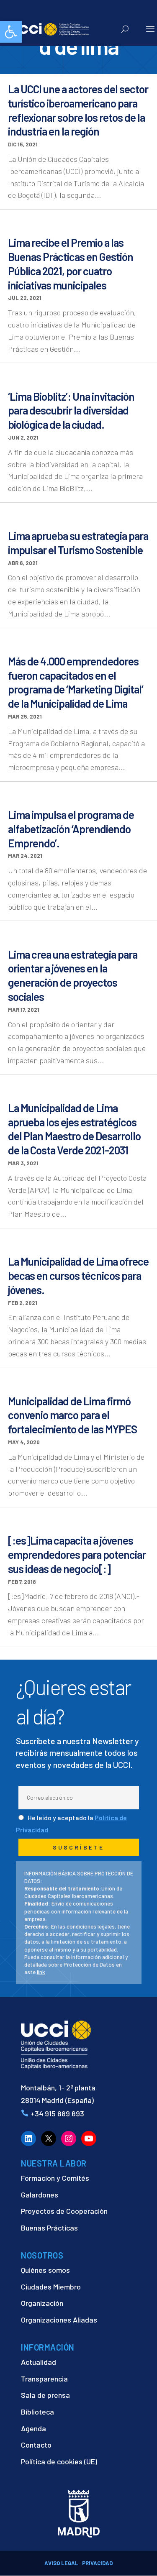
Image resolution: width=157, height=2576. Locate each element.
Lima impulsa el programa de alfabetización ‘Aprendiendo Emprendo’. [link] (71, 829)
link (41, 1972)
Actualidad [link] (39, 2362)
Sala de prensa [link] (45, 2395)
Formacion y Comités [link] (55, 2178)
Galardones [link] (40, 2195)
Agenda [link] (33, 2428)
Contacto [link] (36, 2445)
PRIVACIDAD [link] (97, 2563)
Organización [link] (42, 2303)
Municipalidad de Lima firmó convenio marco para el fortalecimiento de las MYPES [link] (72, 1415)
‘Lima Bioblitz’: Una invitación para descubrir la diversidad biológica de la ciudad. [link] (71, 411)
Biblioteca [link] (37, 2412)
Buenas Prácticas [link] (49, 2228)
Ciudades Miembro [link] (51, 2287)
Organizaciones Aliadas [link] (59, 2320)
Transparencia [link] (44, 2379)
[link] (11, 32)
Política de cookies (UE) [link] (59, 2461)
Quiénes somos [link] (45, 2270)
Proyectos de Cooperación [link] (64, 2211)
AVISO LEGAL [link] (61, 2563)
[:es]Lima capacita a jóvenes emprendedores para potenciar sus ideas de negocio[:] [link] (77, 1554)
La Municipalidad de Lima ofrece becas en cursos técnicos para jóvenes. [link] (78, 1275)
